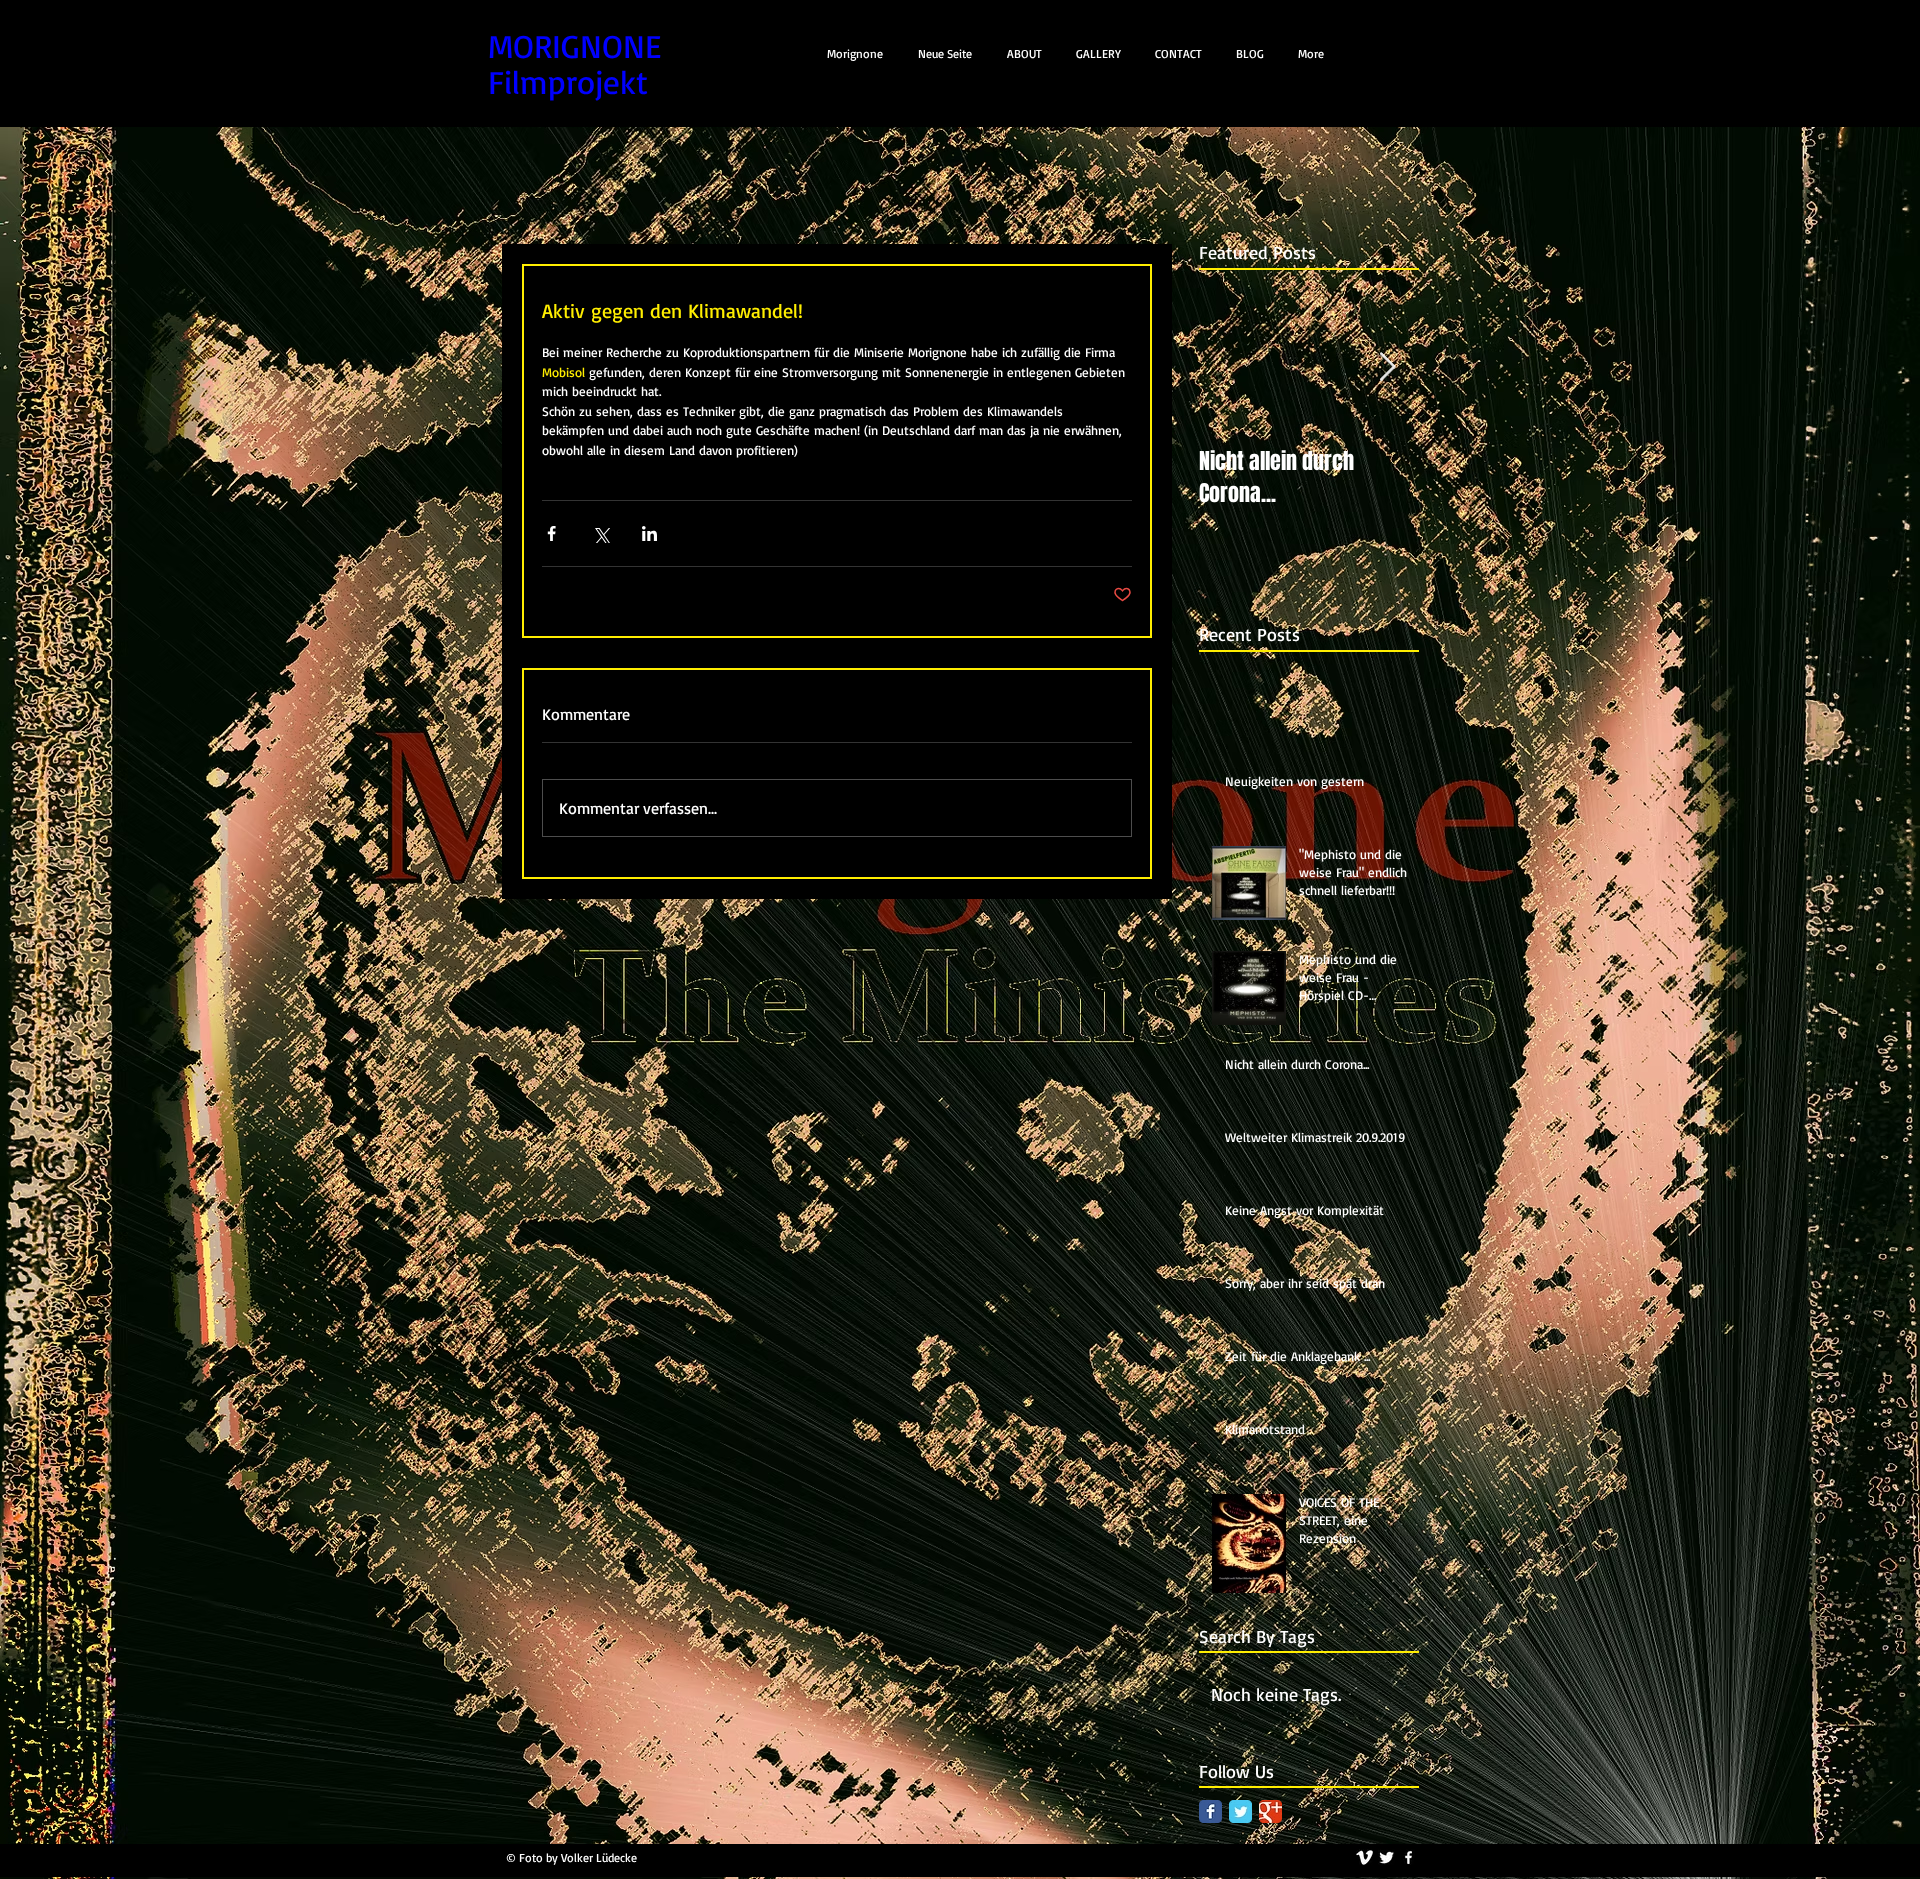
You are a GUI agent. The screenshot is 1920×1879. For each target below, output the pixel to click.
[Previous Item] (1231, 367)
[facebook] (1408, 1857)
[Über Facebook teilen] (551, 533)
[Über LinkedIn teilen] (649, 533)
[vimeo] (1364, 1857)
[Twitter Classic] (1240, 1811)
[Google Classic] (1270, 1811)
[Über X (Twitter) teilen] (600, 533)
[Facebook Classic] (1210, 1811)
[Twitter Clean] (1386, 1857)
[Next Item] (1387, 367)
